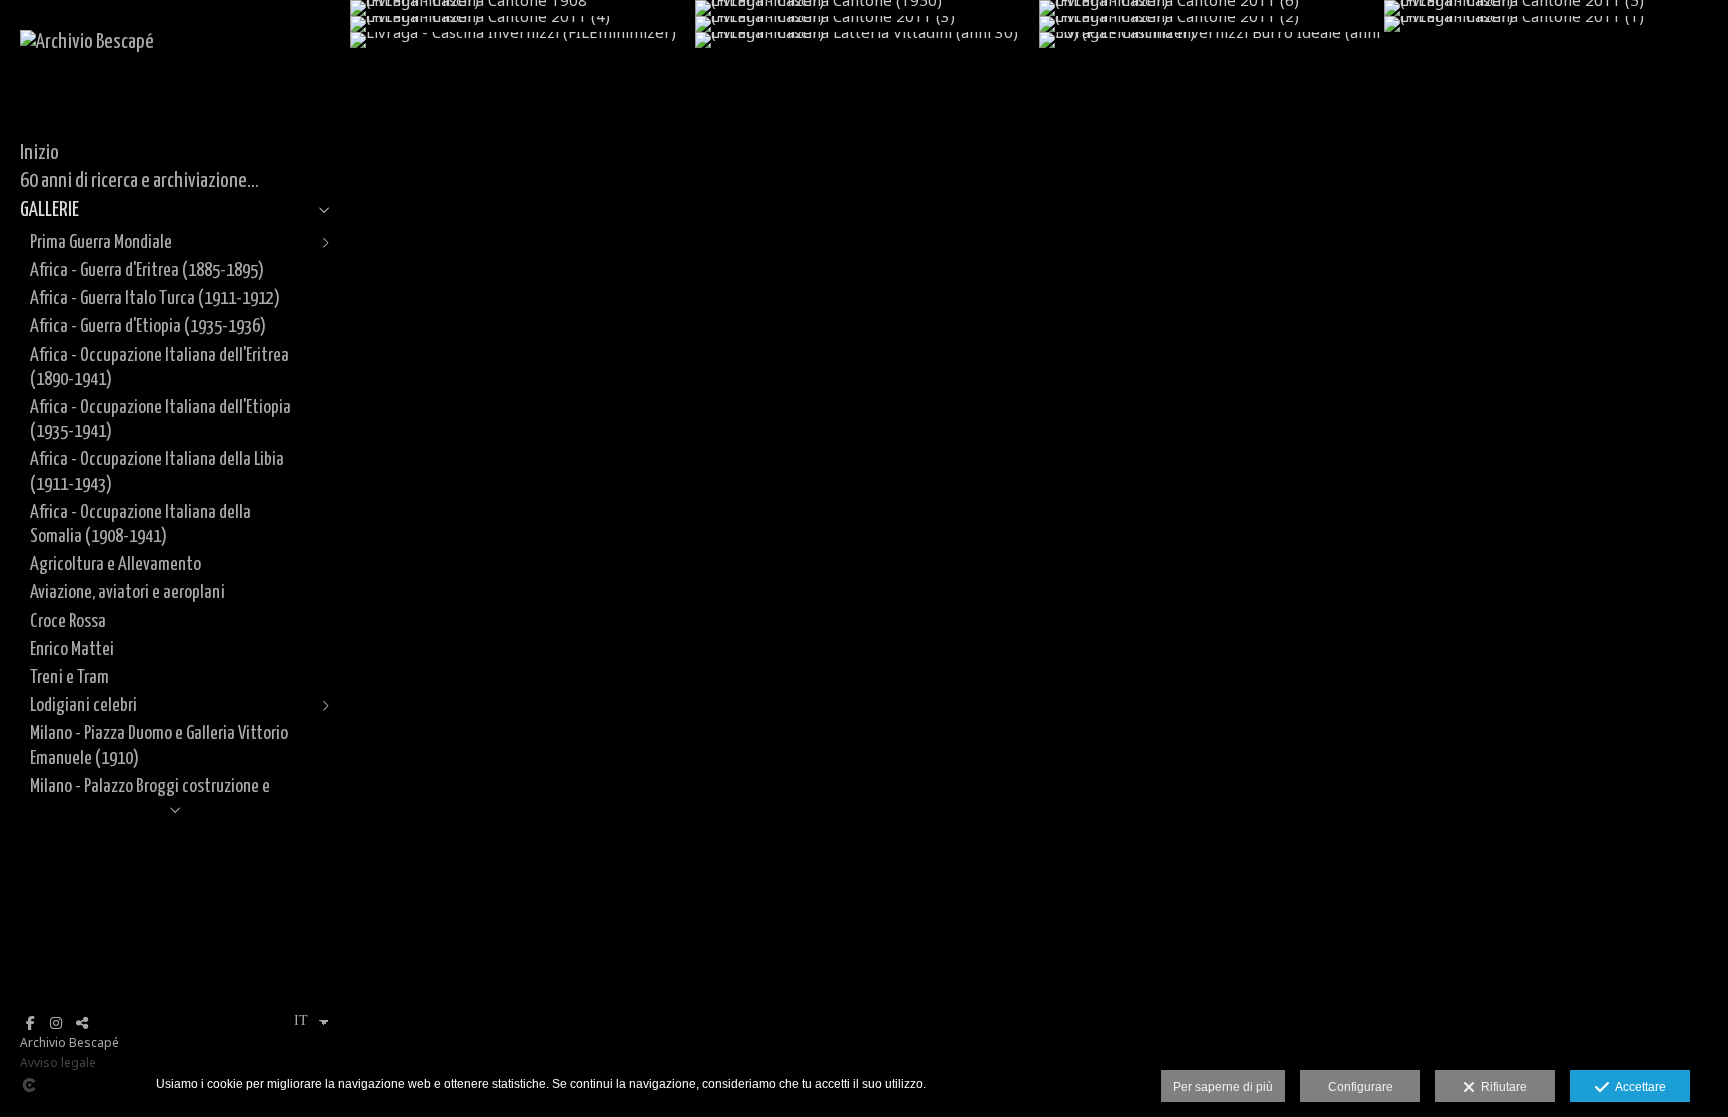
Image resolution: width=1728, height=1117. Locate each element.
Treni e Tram (69, 677)
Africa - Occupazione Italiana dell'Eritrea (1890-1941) (159, 367)
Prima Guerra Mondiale (101, 242)
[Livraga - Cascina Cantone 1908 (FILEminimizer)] (522, 8)
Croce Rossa (68, 621)
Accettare (1637, 1087)
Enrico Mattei (72, 649)
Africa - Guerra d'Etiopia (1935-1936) (148, 326)
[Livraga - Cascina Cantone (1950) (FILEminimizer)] (867, 8)
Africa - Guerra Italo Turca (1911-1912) (155, 298)
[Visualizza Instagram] (56, 1023)
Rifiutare (1501, 1087)
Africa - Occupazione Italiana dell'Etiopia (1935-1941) (160, 419)
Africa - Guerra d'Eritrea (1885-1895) (147, 270)
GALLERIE (49, 210)
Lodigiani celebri (83, 705)
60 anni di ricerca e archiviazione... (139, 181)
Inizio (39, 153)
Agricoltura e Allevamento (115, 564)
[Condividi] (82, 1023)
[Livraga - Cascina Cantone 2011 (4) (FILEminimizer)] (522, 24)
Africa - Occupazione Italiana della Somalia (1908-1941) (140, 524)
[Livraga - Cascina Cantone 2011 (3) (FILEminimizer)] (867, 24)
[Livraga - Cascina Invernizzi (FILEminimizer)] (522, 40)
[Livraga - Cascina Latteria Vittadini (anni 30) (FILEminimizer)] (867, 40)
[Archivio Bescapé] (87, 42)
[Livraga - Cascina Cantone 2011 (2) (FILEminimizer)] (1211, 24)
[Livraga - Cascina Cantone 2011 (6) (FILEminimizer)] (1211, 8)
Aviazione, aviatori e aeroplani (127, 592)
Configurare (1360, 1087)
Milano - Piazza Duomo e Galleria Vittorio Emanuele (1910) (159, 745)
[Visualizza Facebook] (30, 1023)
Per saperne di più (1223, 1087)
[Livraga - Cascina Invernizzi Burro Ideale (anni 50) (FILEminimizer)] (1211, 40)
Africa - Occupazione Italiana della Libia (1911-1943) (157, 471)
